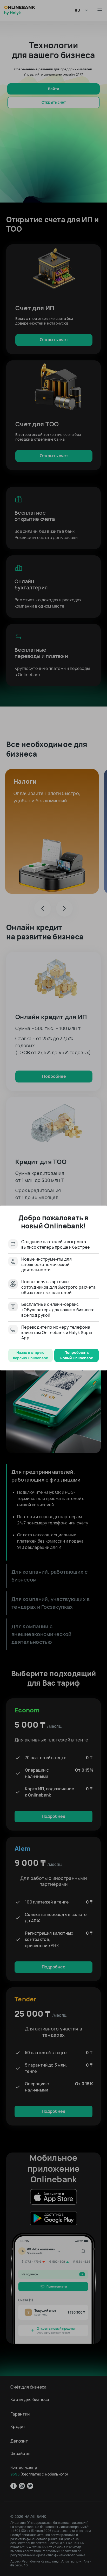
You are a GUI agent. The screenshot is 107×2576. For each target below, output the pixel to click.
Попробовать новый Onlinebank (77, 1355)
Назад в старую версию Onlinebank (31, 1355)
